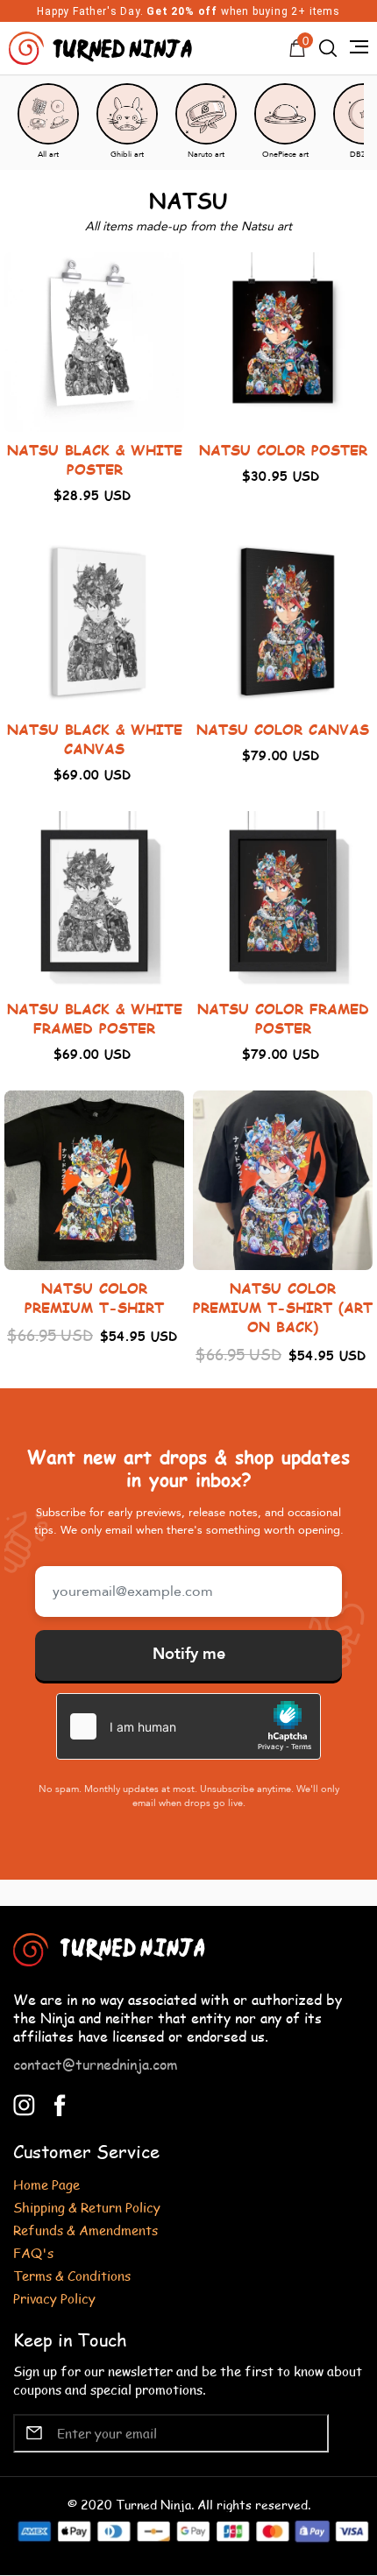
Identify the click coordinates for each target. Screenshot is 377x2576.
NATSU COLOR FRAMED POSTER (283, 1018)
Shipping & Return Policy (87, 2207)
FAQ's (33, 2252)
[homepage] (103, 46)
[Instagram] (24, 2103)
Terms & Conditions (72, 2275)
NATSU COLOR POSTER (283, 450)
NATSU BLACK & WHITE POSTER (95, 459)
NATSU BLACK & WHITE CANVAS (95, 739)
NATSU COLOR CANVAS (283, 729)
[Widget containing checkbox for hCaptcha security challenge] (188, 1726)
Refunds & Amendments (85, 2230)
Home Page (46, 2184)
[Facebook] (60, 2103)
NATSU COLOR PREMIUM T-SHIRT (94, 1298)
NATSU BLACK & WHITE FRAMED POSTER (95, 1018)
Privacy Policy (54, 2298)
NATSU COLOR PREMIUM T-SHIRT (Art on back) (283, 1307)
